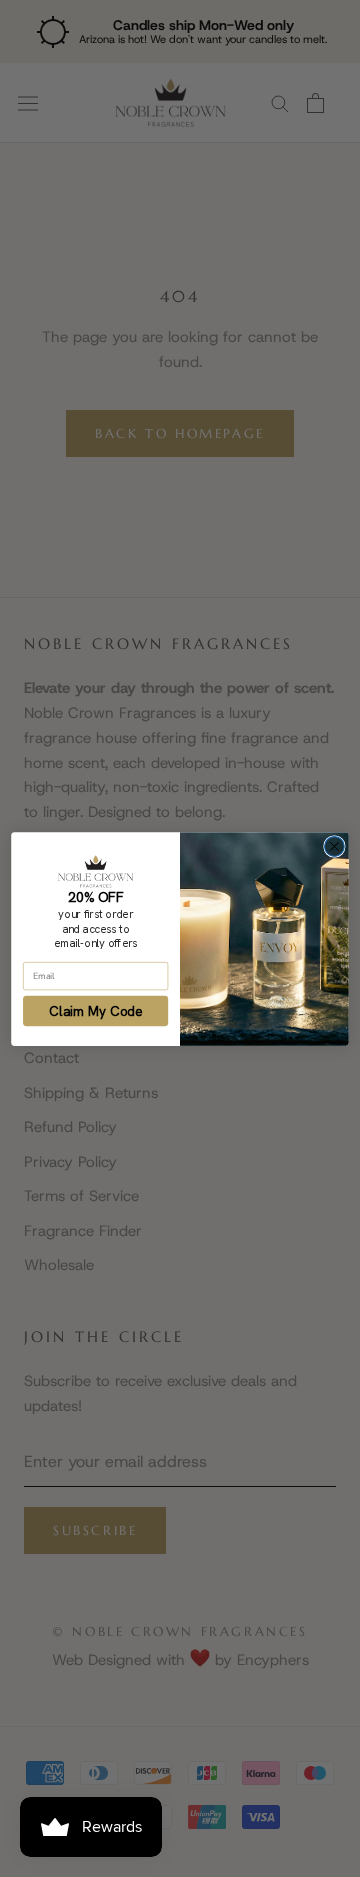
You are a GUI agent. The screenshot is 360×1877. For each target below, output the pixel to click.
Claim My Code (95, 1010)
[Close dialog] (335, 846)
